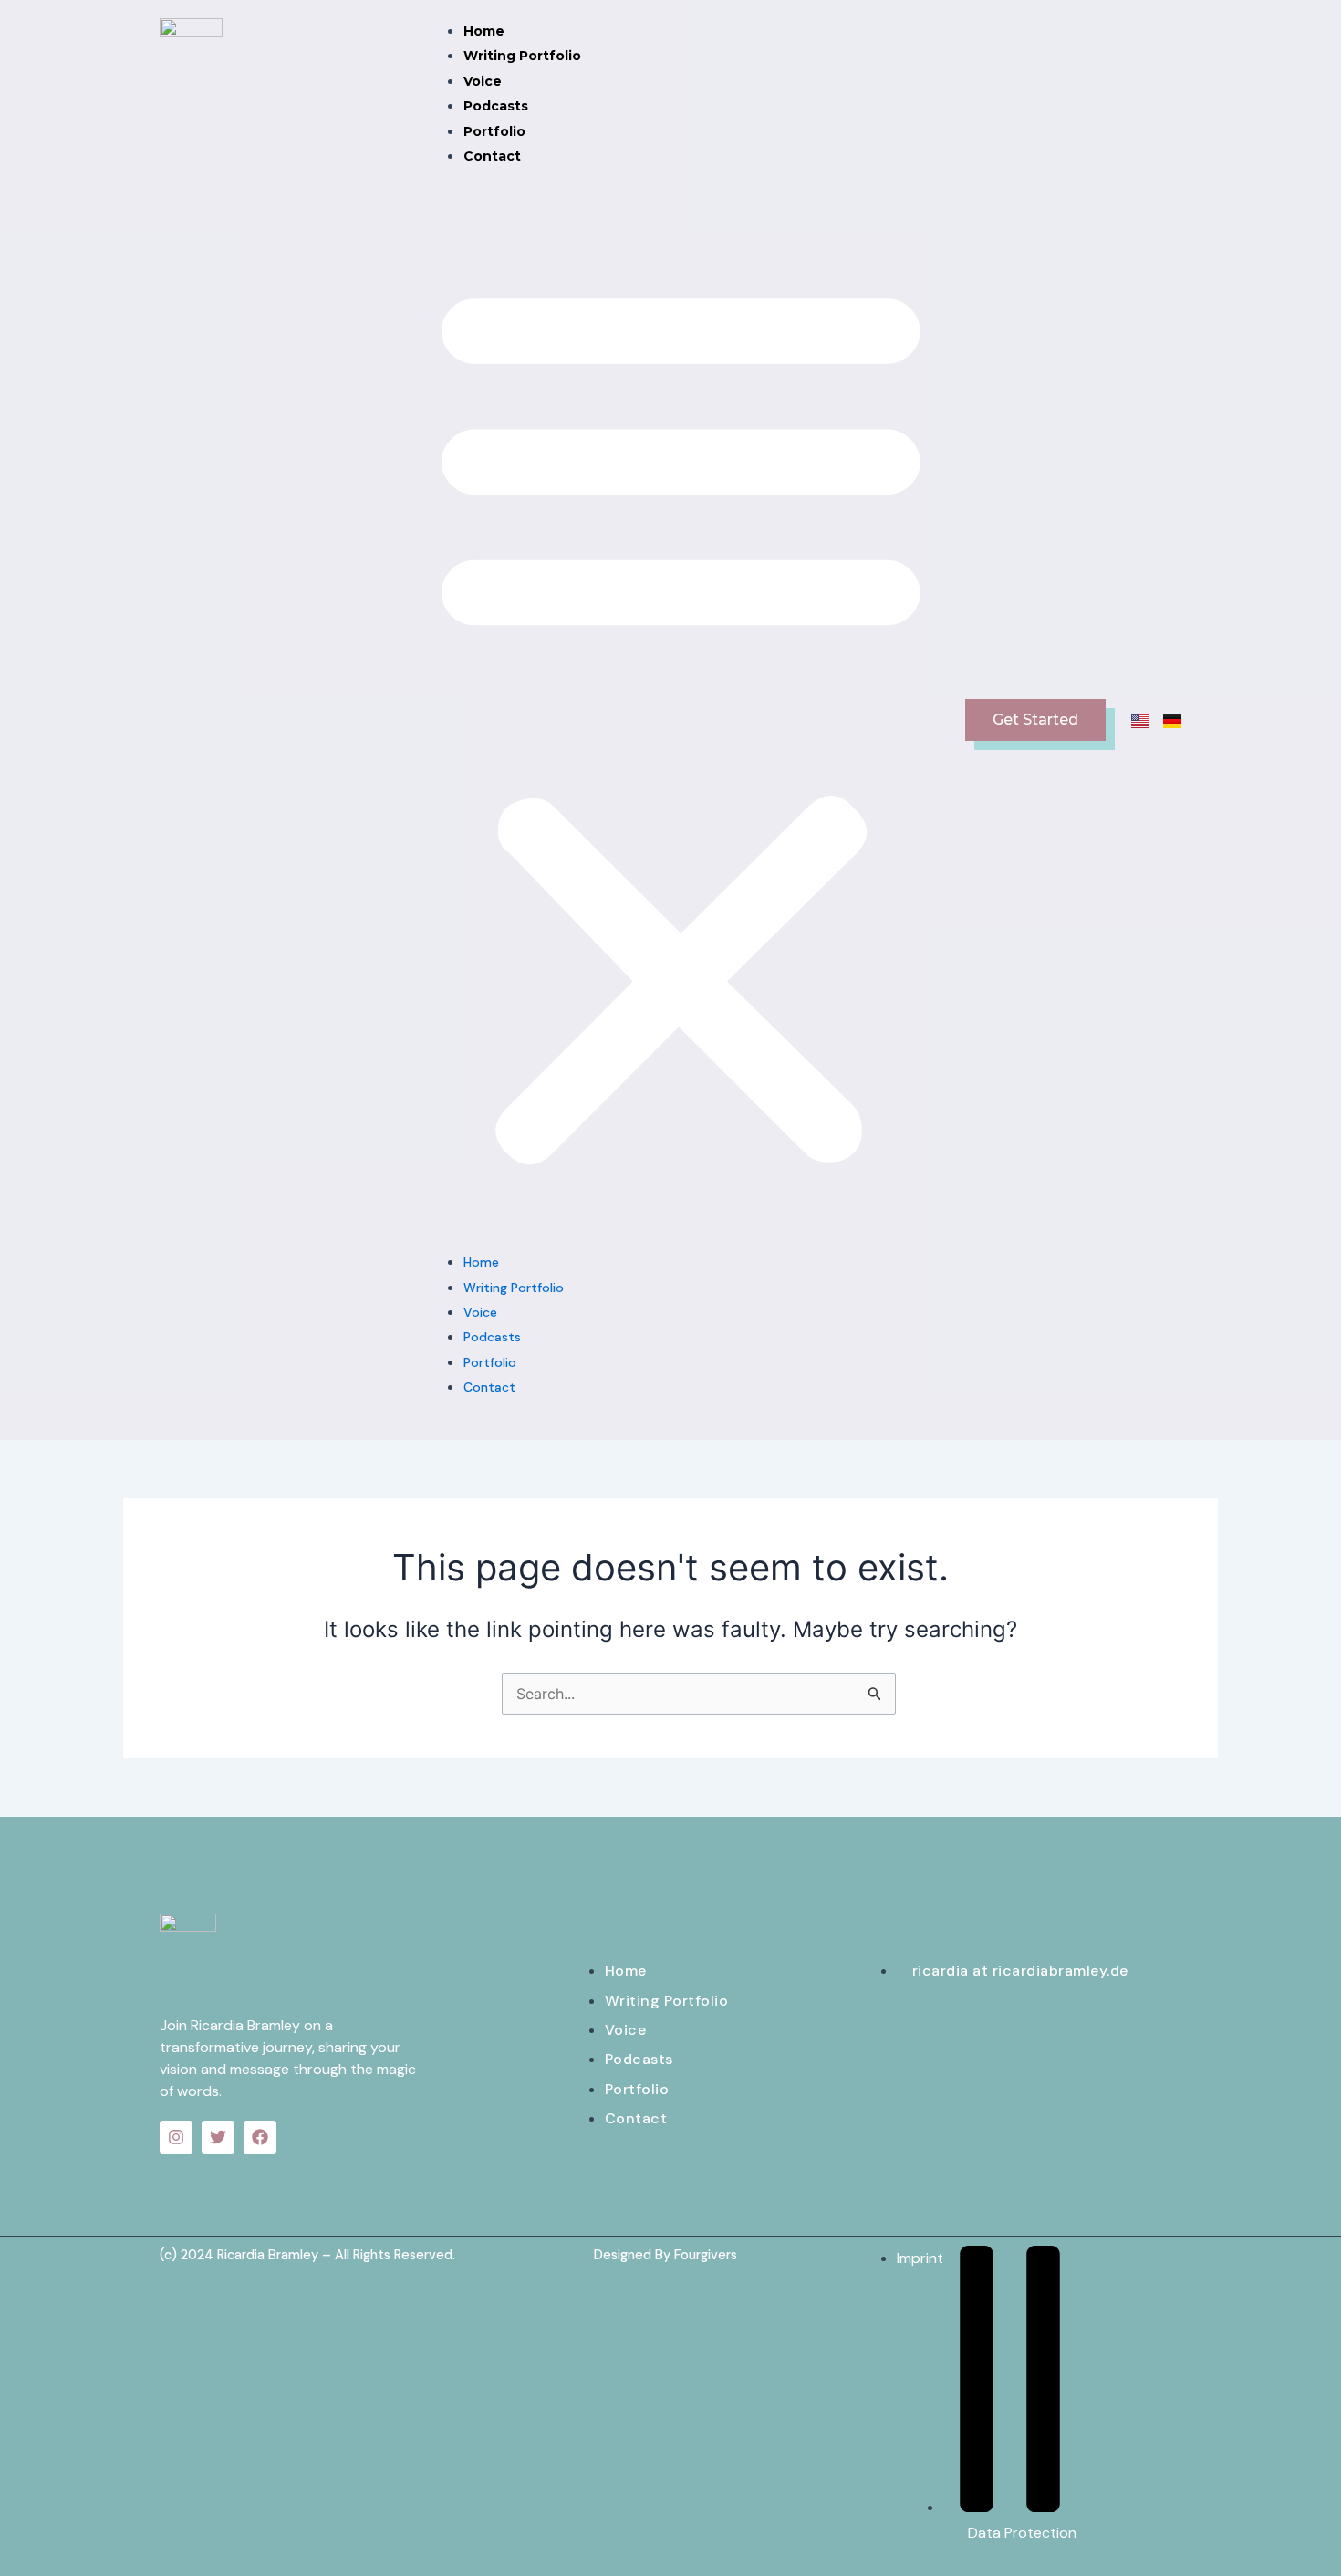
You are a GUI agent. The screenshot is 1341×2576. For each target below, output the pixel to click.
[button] (681, 720)
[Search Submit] (875, 1695)
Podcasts (496, 106)
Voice (483, 81)
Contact (492, 156)
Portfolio (494, 131)
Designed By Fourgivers (665, 2255)
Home (484, 31)
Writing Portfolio (522, 56)
